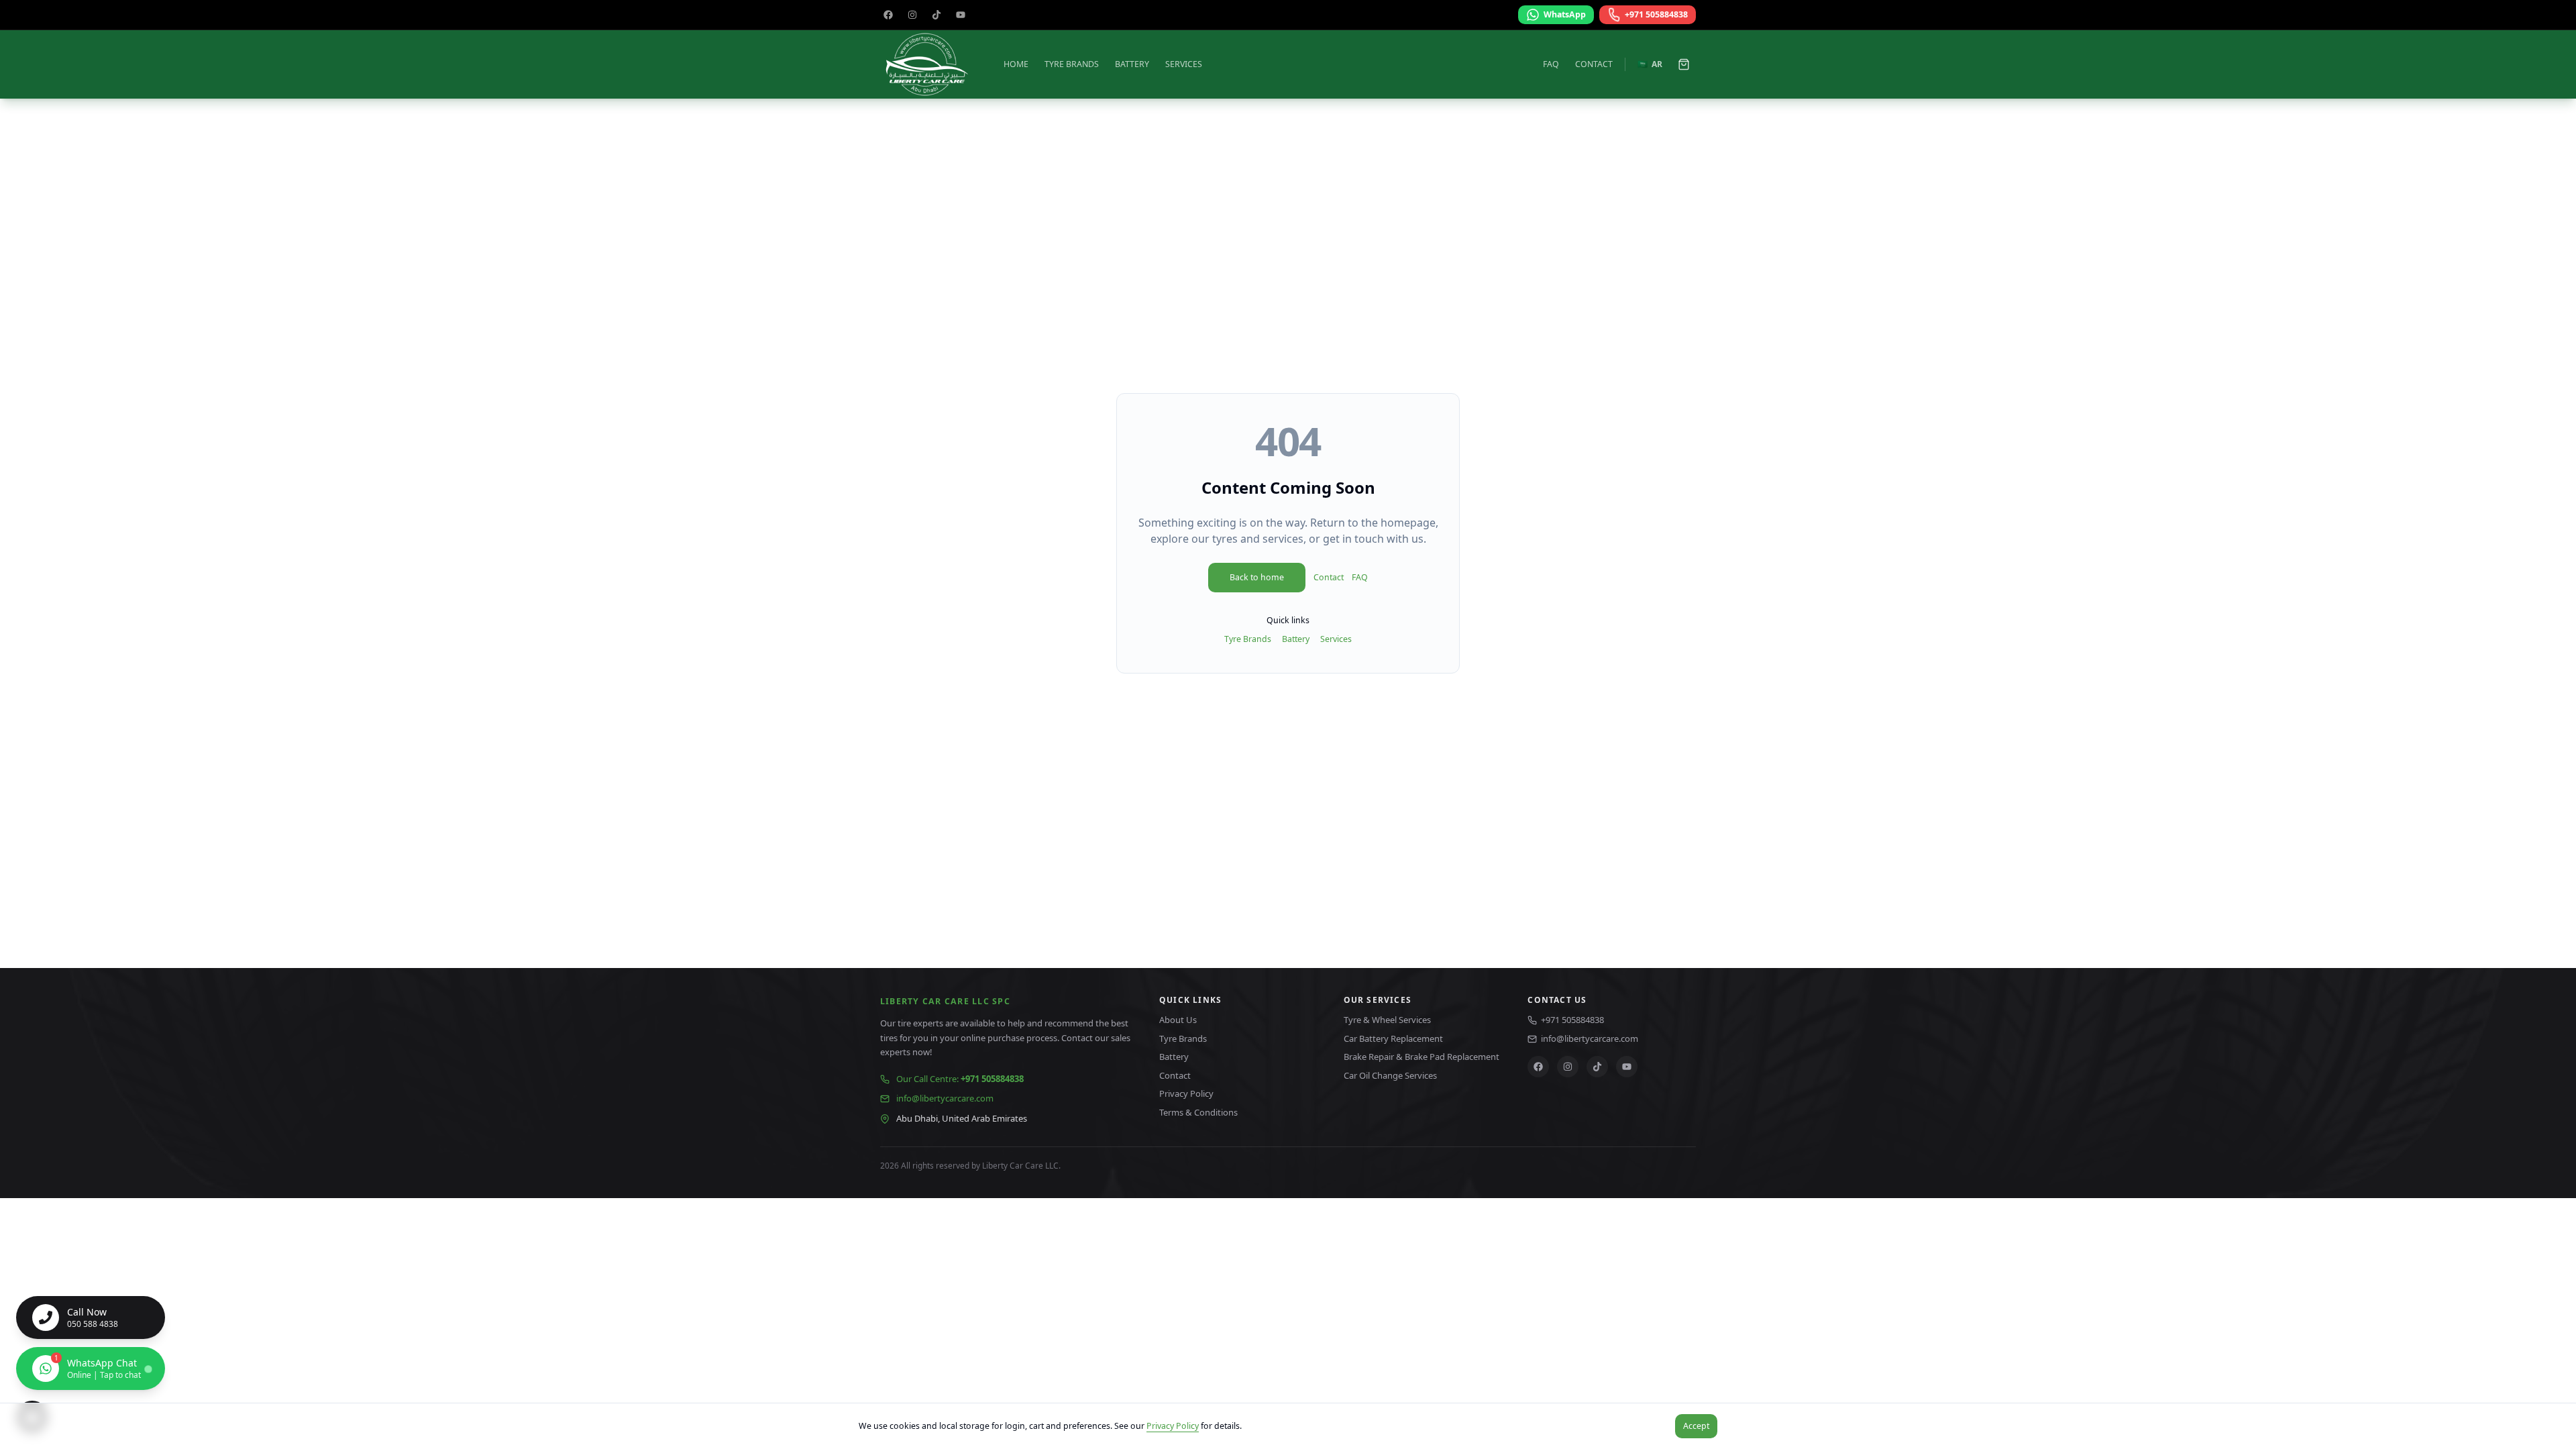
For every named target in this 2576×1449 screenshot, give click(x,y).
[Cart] (1684, 64)
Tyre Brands (1072, 64)
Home (1016, 64)
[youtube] (961, 15)
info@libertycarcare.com (945, 1098)
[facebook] (888, 15)
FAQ (1551, 64)
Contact (1594, 64)
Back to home (1257, 577)
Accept (1696, 1426)
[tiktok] (936, 15)
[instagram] (912, 15)
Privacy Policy (1173, 1426)
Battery (1132, 64)
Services (1184, 64)
